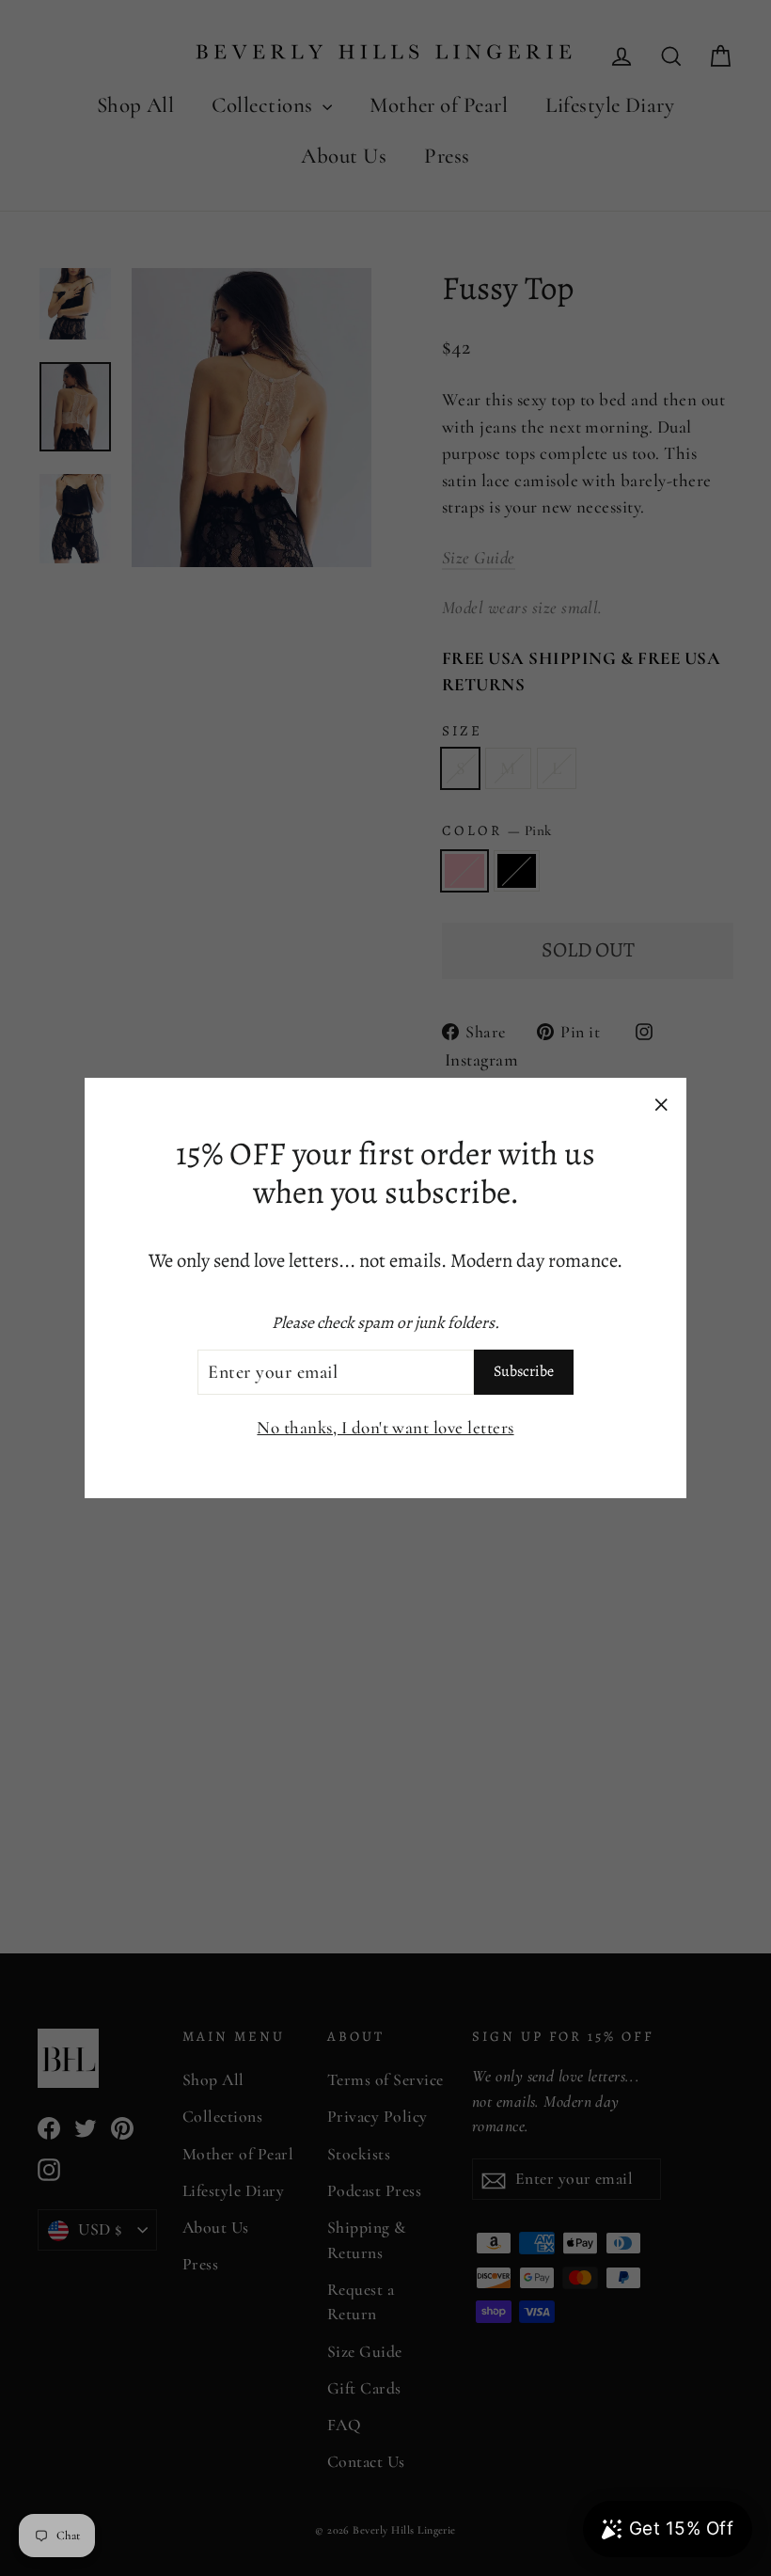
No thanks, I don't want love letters (385, 1427)
